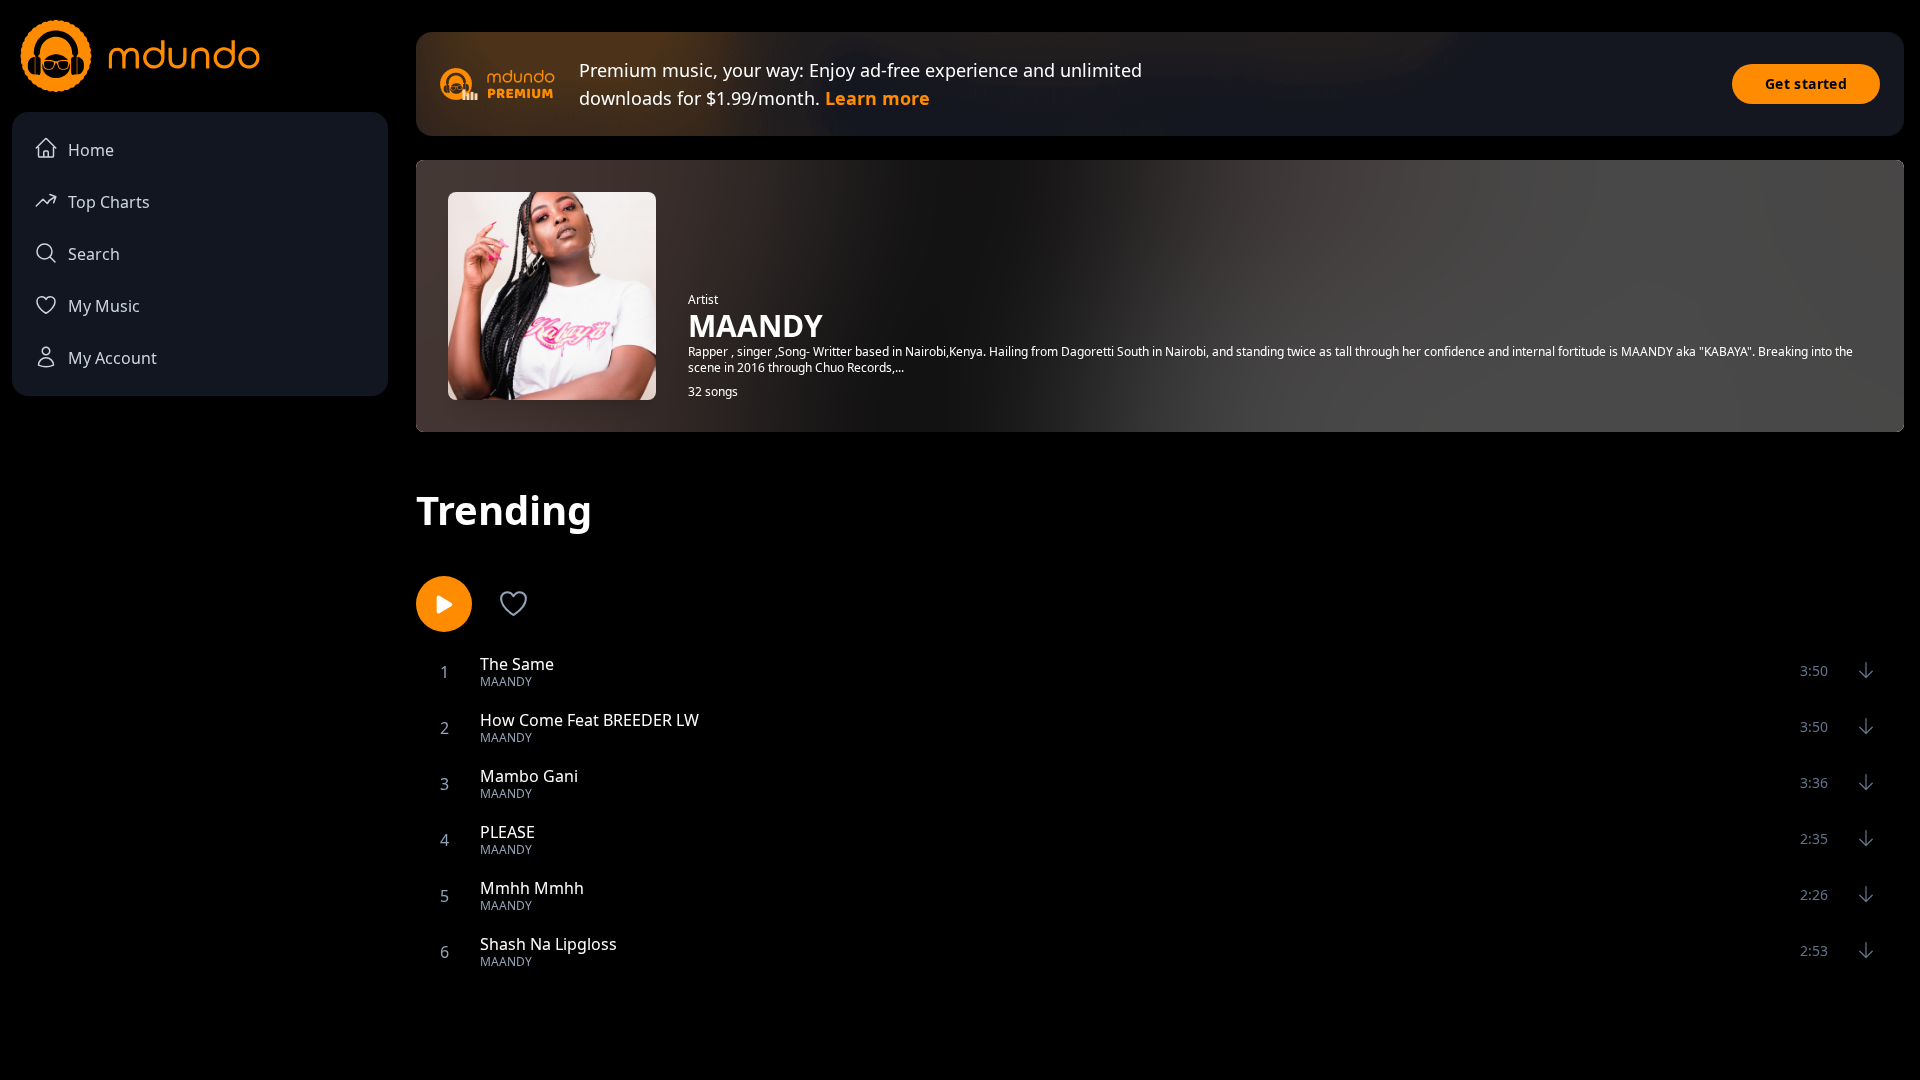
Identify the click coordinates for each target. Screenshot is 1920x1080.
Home (91, 150)
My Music (104, 306)
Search (94, 254)
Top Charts (109, 202)
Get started (1806, 83)
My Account (112, 358)
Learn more (877, 98)
